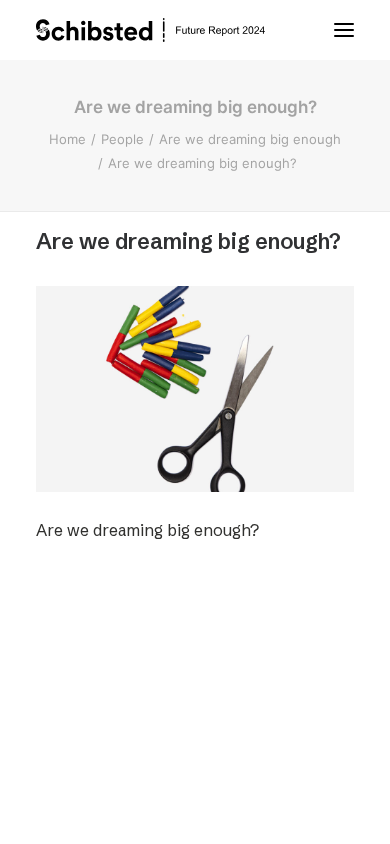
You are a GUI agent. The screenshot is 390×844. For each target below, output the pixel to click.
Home (67, 139)
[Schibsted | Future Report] (170, 30)
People (122, 139)
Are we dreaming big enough (250, 139)
